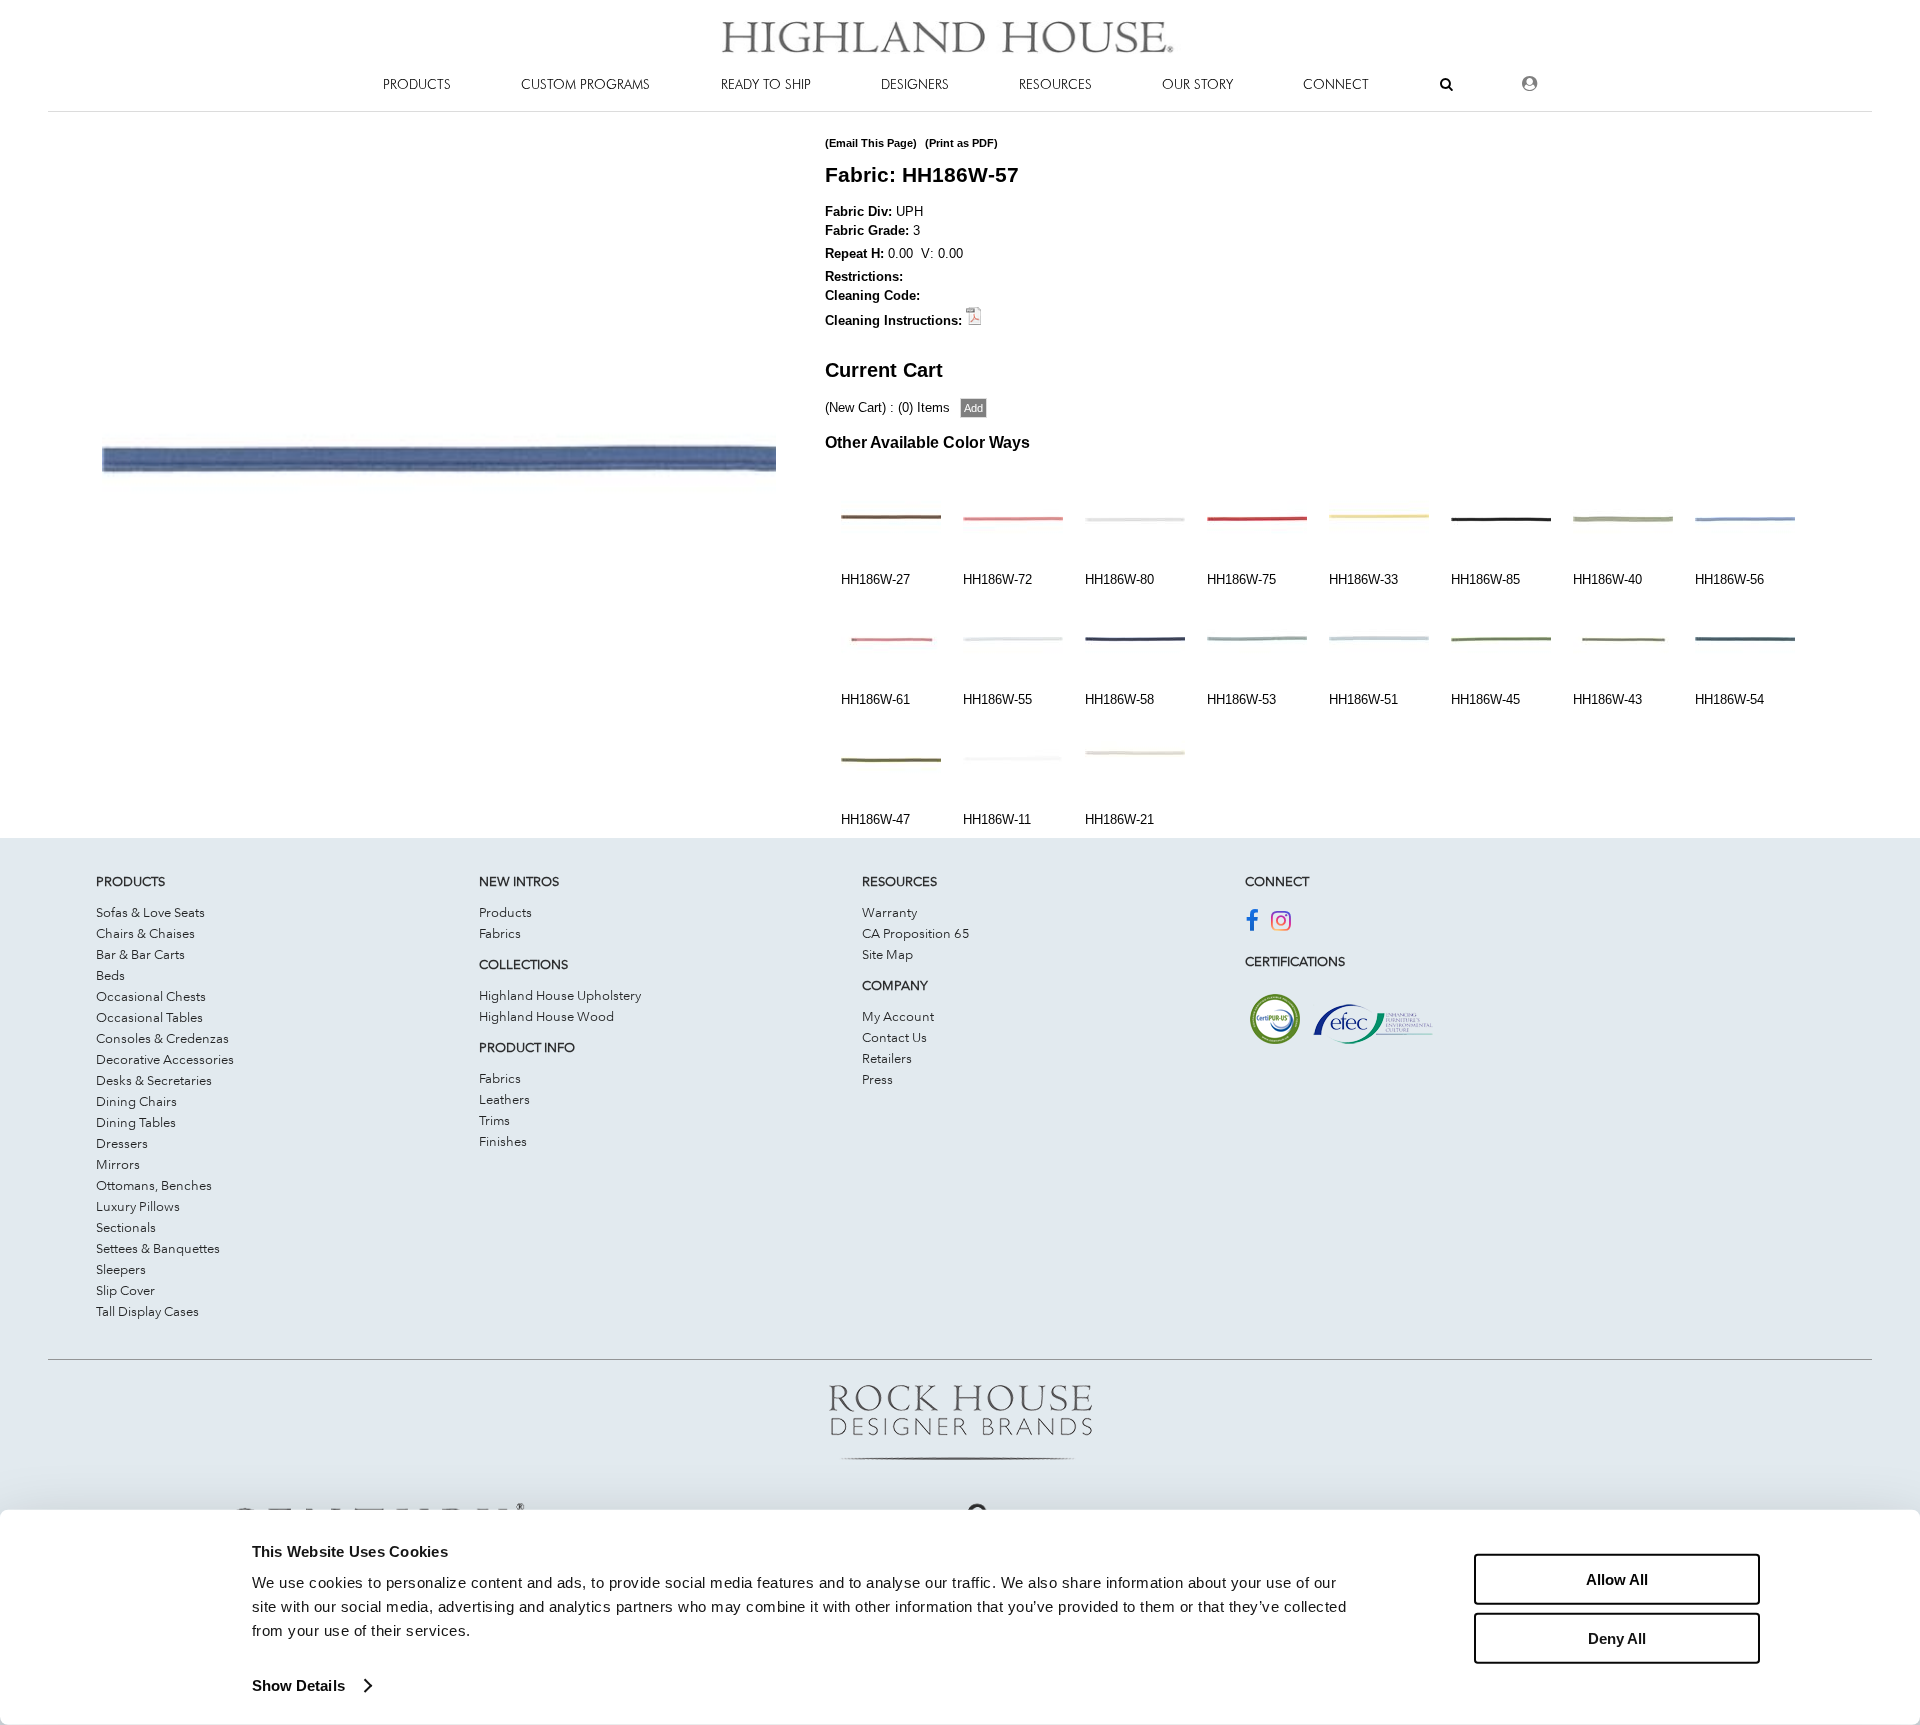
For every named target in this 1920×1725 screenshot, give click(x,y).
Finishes (503, 1141)
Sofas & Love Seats (150, 912)
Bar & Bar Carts (140, 954)
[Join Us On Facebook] (1251, 924)
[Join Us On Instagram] (1281, 924)
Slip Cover (125, 1290)
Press (877, 1079)
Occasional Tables (149, 1017)
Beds (110, 975)
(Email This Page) (871, 143)
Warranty (889, 912)
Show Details (298, 1685)
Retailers (887, 1058)
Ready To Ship (766, 84)
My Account (898, 1016)
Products (505, 912)
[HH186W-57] (439, 792)
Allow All (1617, 1579)
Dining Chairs (136, 1101)
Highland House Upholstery (560, 995)
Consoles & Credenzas (162, 1038)
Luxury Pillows (138, 1206)
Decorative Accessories (165, 1059)
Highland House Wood (546, 1016)
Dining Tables (136, 1122)
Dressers (122, 1143)
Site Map (887, 954)
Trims (494, 1120)
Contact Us (894, 1037)
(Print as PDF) (961, 143)
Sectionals (126, 1227)
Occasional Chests (151, 996)
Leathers (504, 1099)
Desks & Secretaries (154, 1080)
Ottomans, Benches (154, 1185)
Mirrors (118, 1164)
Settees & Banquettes (158, 1248)
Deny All (1617, 1637)
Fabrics (500, 933)
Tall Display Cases (147, 1311)
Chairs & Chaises (145, 933)
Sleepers (121, 1269)
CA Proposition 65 (916, 933)
